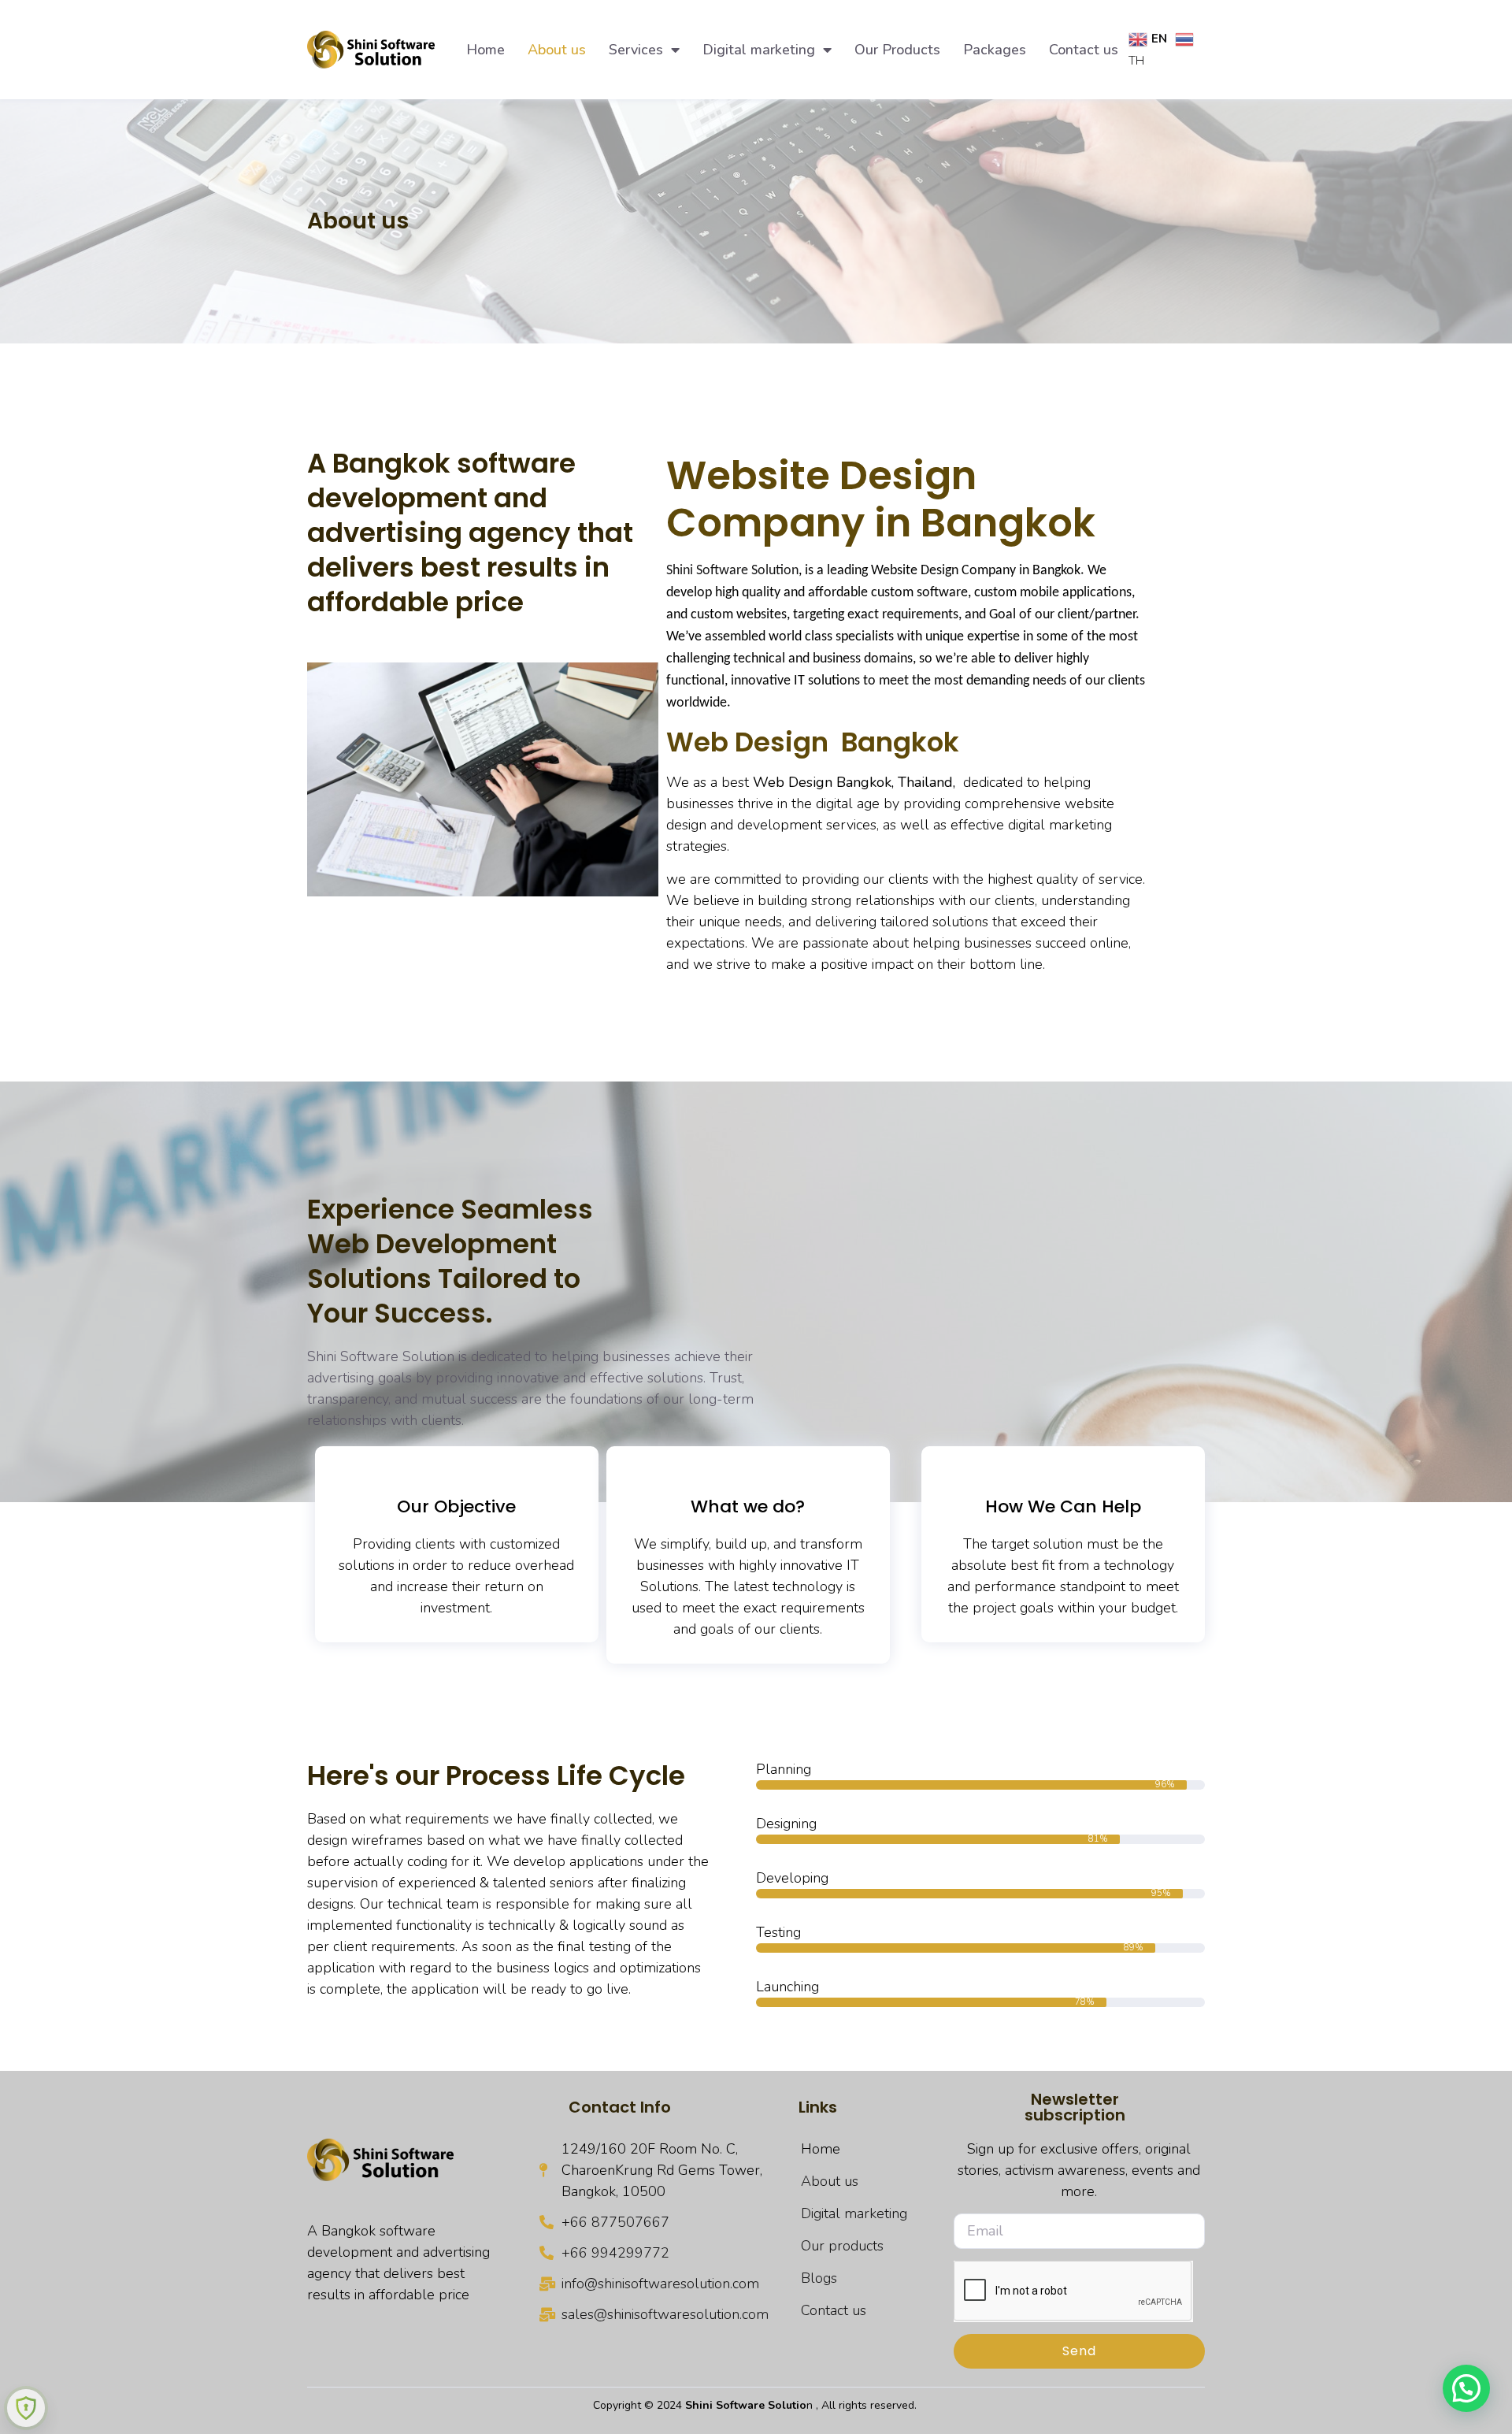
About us (557, 50)
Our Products (897, 50)
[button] (1466, 2388)
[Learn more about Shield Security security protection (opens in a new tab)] (26, 2408)
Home (485, 50)
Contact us (1084, 50)
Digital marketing (759, 50)
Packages (995, 50)
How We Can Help (1063, 1506)
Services (636, 50)
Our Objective (456, 1506)
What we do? (748, 1506)
